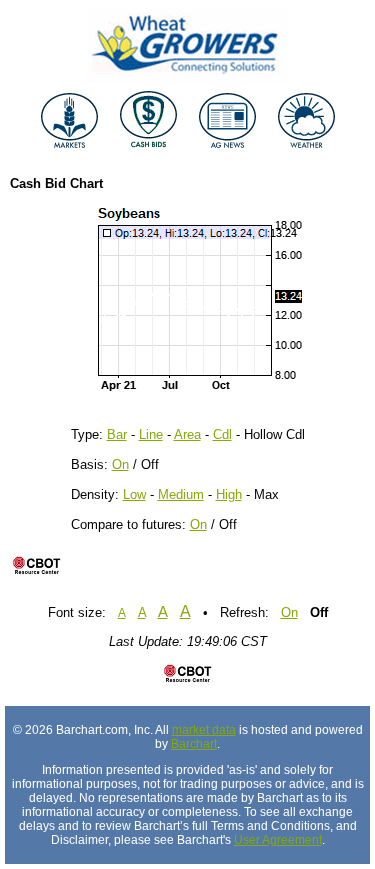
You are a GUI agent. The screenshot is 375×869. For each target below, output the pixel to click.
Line (151, 434)
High (229, 494)
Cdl (222, 434)
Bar (117, 434)
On (120, 464)
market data (204, 730)
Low (134, 494)
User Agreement (278, 840)
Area (187, 434)
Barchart (194, 744)
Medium (181, 494)
